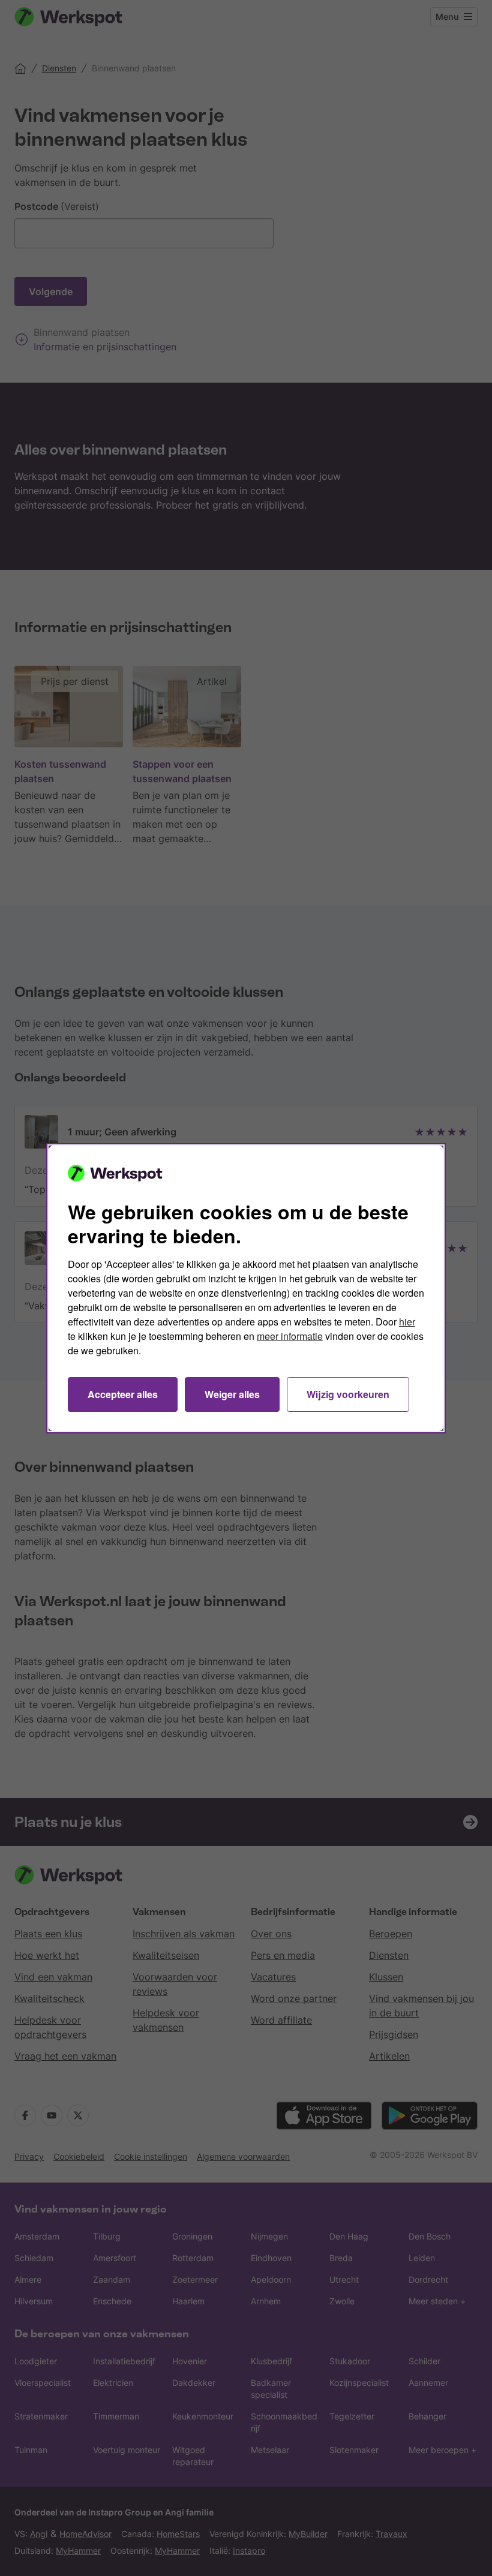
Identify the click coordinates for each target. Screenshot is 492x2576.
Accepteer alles (123, 1394)
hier (407, 1322)
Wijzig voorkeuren (348, 1394)
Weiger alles (232, 1394)
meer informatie (290, 1336)
